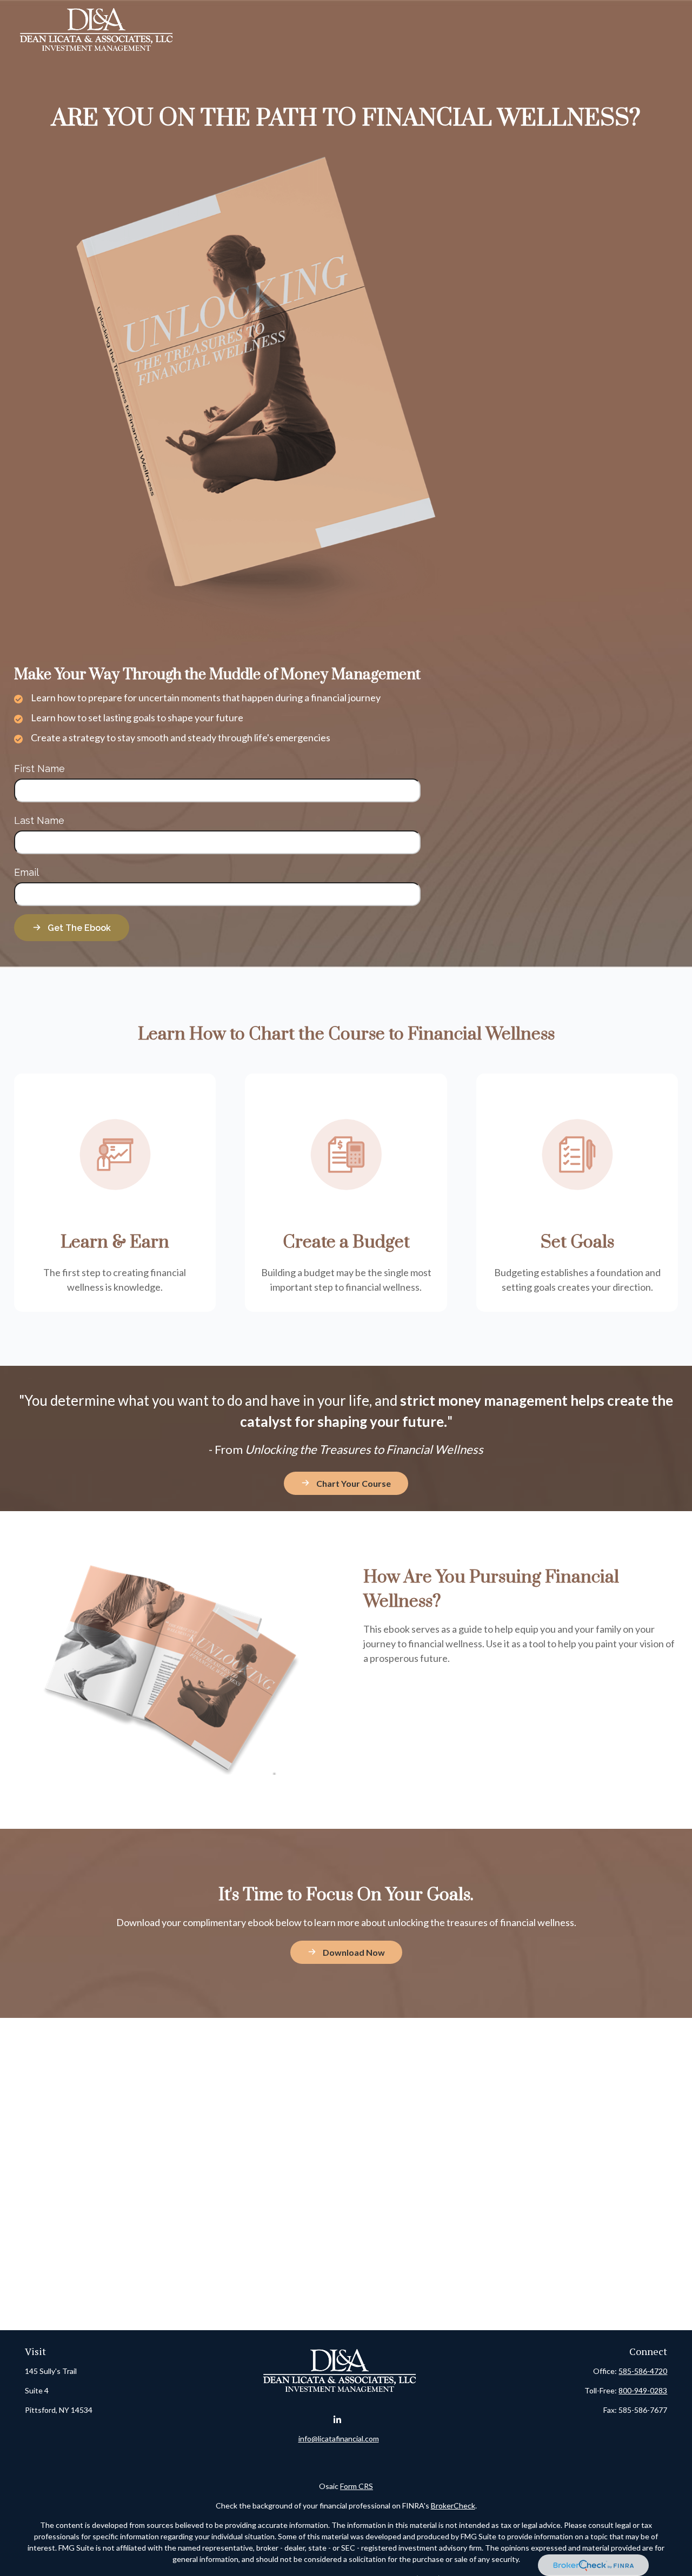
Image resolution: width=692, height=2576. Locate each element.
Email (26, 872)
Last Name (39, 820)
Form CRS (357, 2486)
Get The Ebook (79, 928)
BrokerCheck (453, 2505)
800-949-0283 (643, 2390)
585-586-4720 (643, 2371)
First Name (39, 769)
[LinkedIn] (338, 2420)
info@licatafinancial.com (339, 2439)
